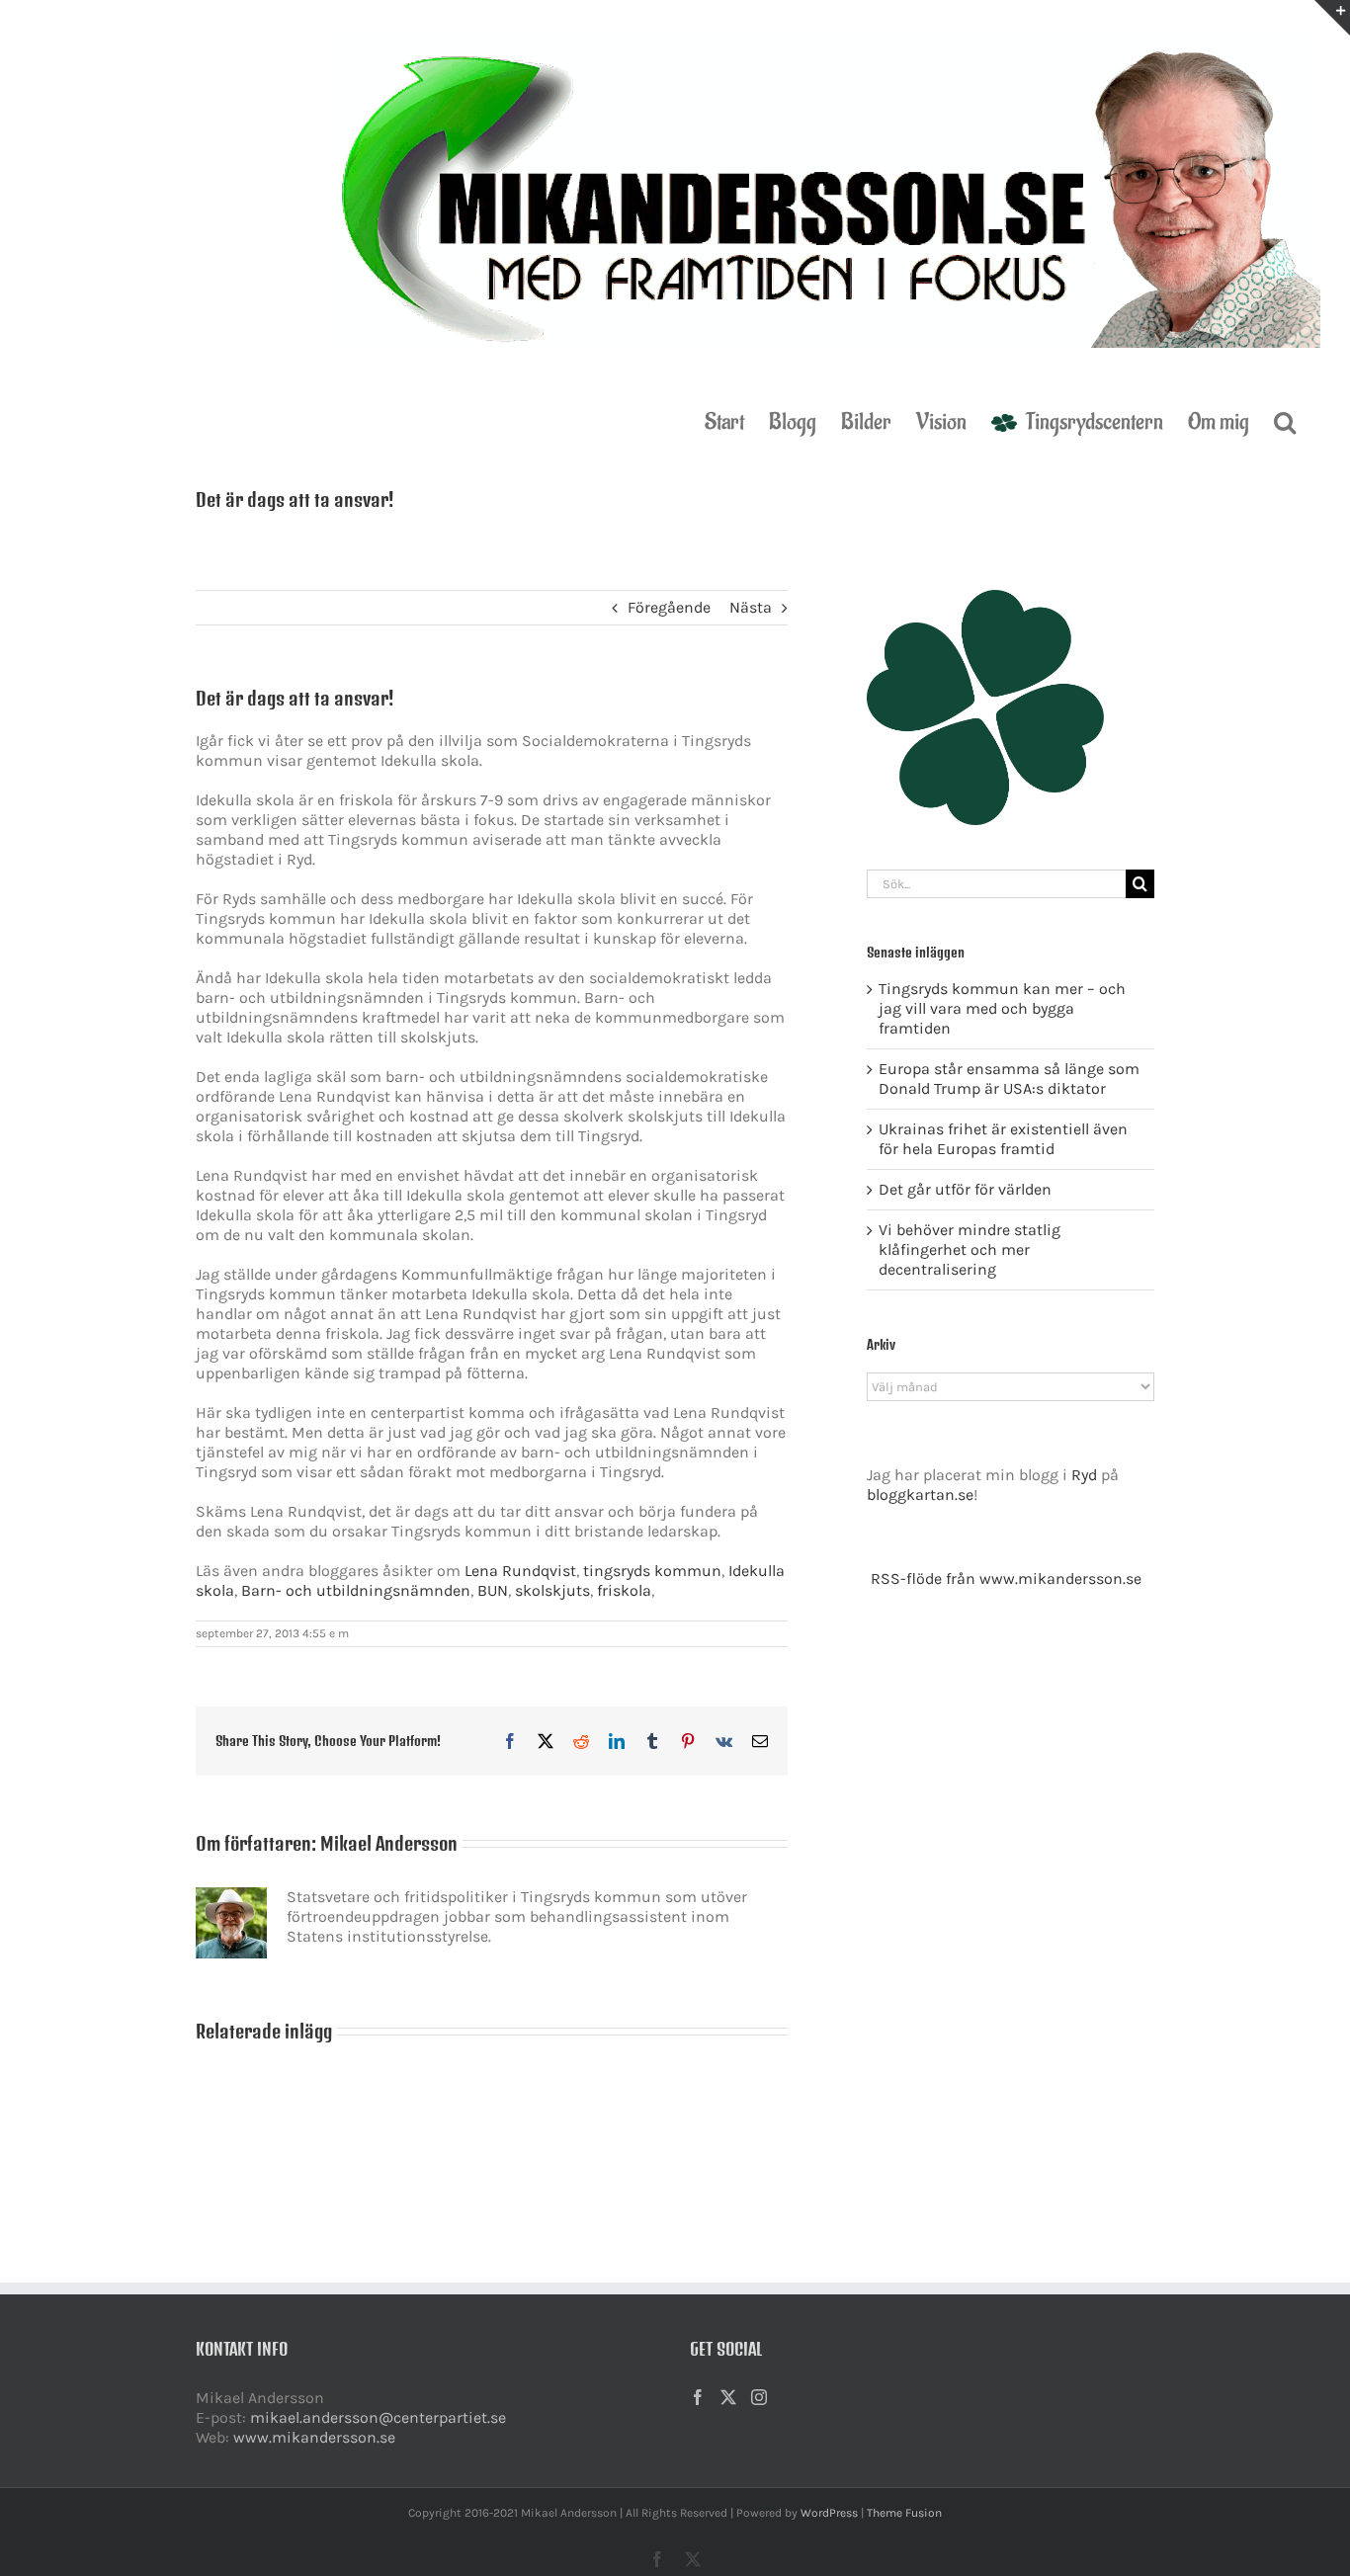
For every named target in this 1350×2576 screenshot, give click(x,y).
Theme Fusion (904, 2513)
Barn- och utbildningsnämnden (356, 1590)
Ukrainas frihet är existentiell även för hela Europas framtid (1003, 1139)
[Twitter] (728, 2397)
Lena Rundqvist (520, 1571)
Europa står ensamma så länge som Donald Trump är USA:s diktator (1009, 1079)
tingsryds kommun (652, 1571)
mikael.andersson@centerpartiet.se (378, 2417)
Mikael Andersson (389, 1843)
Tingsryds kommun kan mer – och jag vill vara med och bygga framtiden (1002, 1008)
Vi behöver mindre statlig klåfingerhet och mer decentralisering (970, 1249)
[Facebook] (698, 2397)
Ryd (1084, 1475)
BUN (493, 1590)
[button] (1285, 421)
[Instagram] (759, 2397)
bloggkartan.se (920, 1495)
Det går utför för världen (965, 1189)
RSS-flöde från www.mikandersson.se (1006, 1579)
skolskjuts (552, 1590)
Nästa (751, 607)
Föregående (669, 607)
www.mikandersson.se (314, 2437)
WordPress (829, 2513)
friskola (624, 1590)
